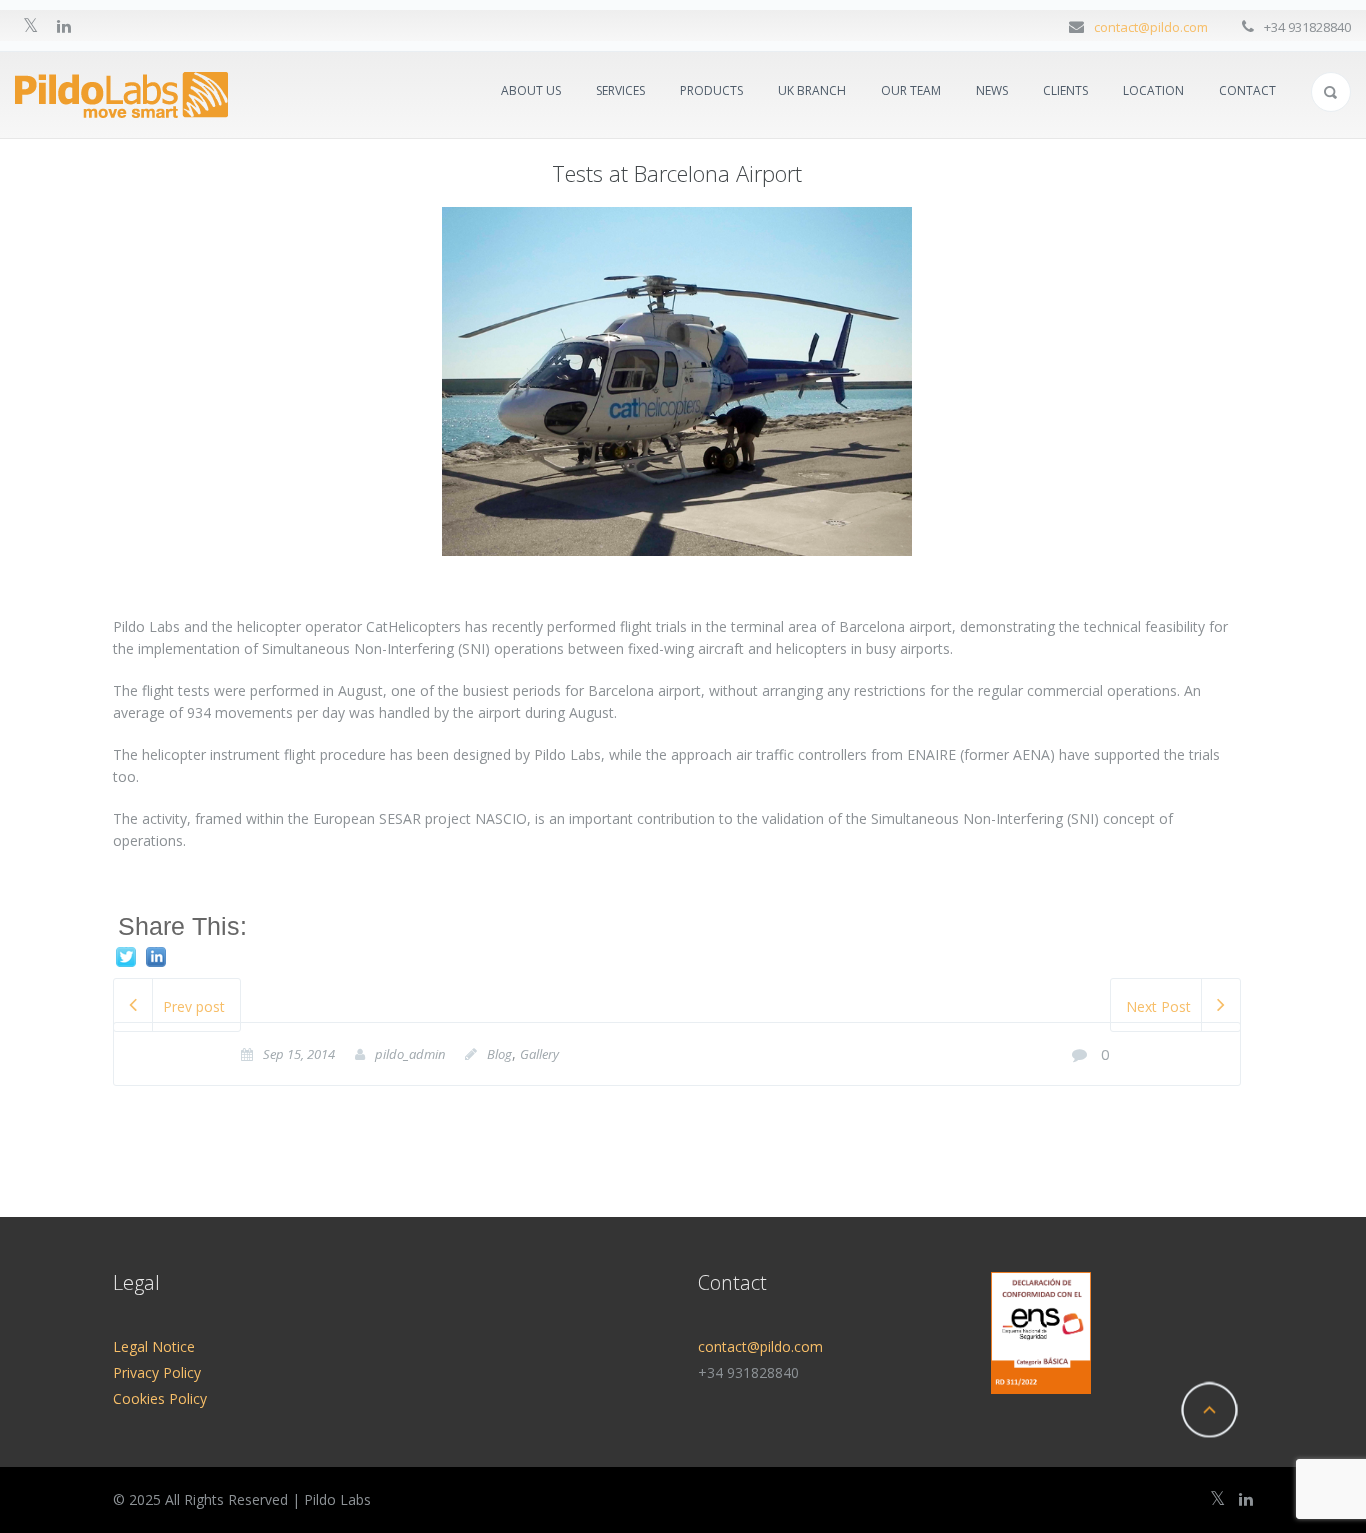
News (992, 90)
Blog (499, 1054)
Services (620, 90)
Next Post (1158, 1006)
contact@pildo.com (1151, 27)
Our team (911, 90)
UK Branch (812, 90)
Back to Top (1209, 1410)
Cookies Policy (160, 1398)
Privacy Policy (157, 1372)
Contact (1247, 90)
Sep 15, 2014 (299, 1054)
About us (531, 90)
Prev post (194, 1006)
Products (711, 90)
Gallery (539, 1054)
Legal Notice (154, 1346)
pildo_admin (410, 1054)
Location (1153, 90)
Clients (1065, 90)
